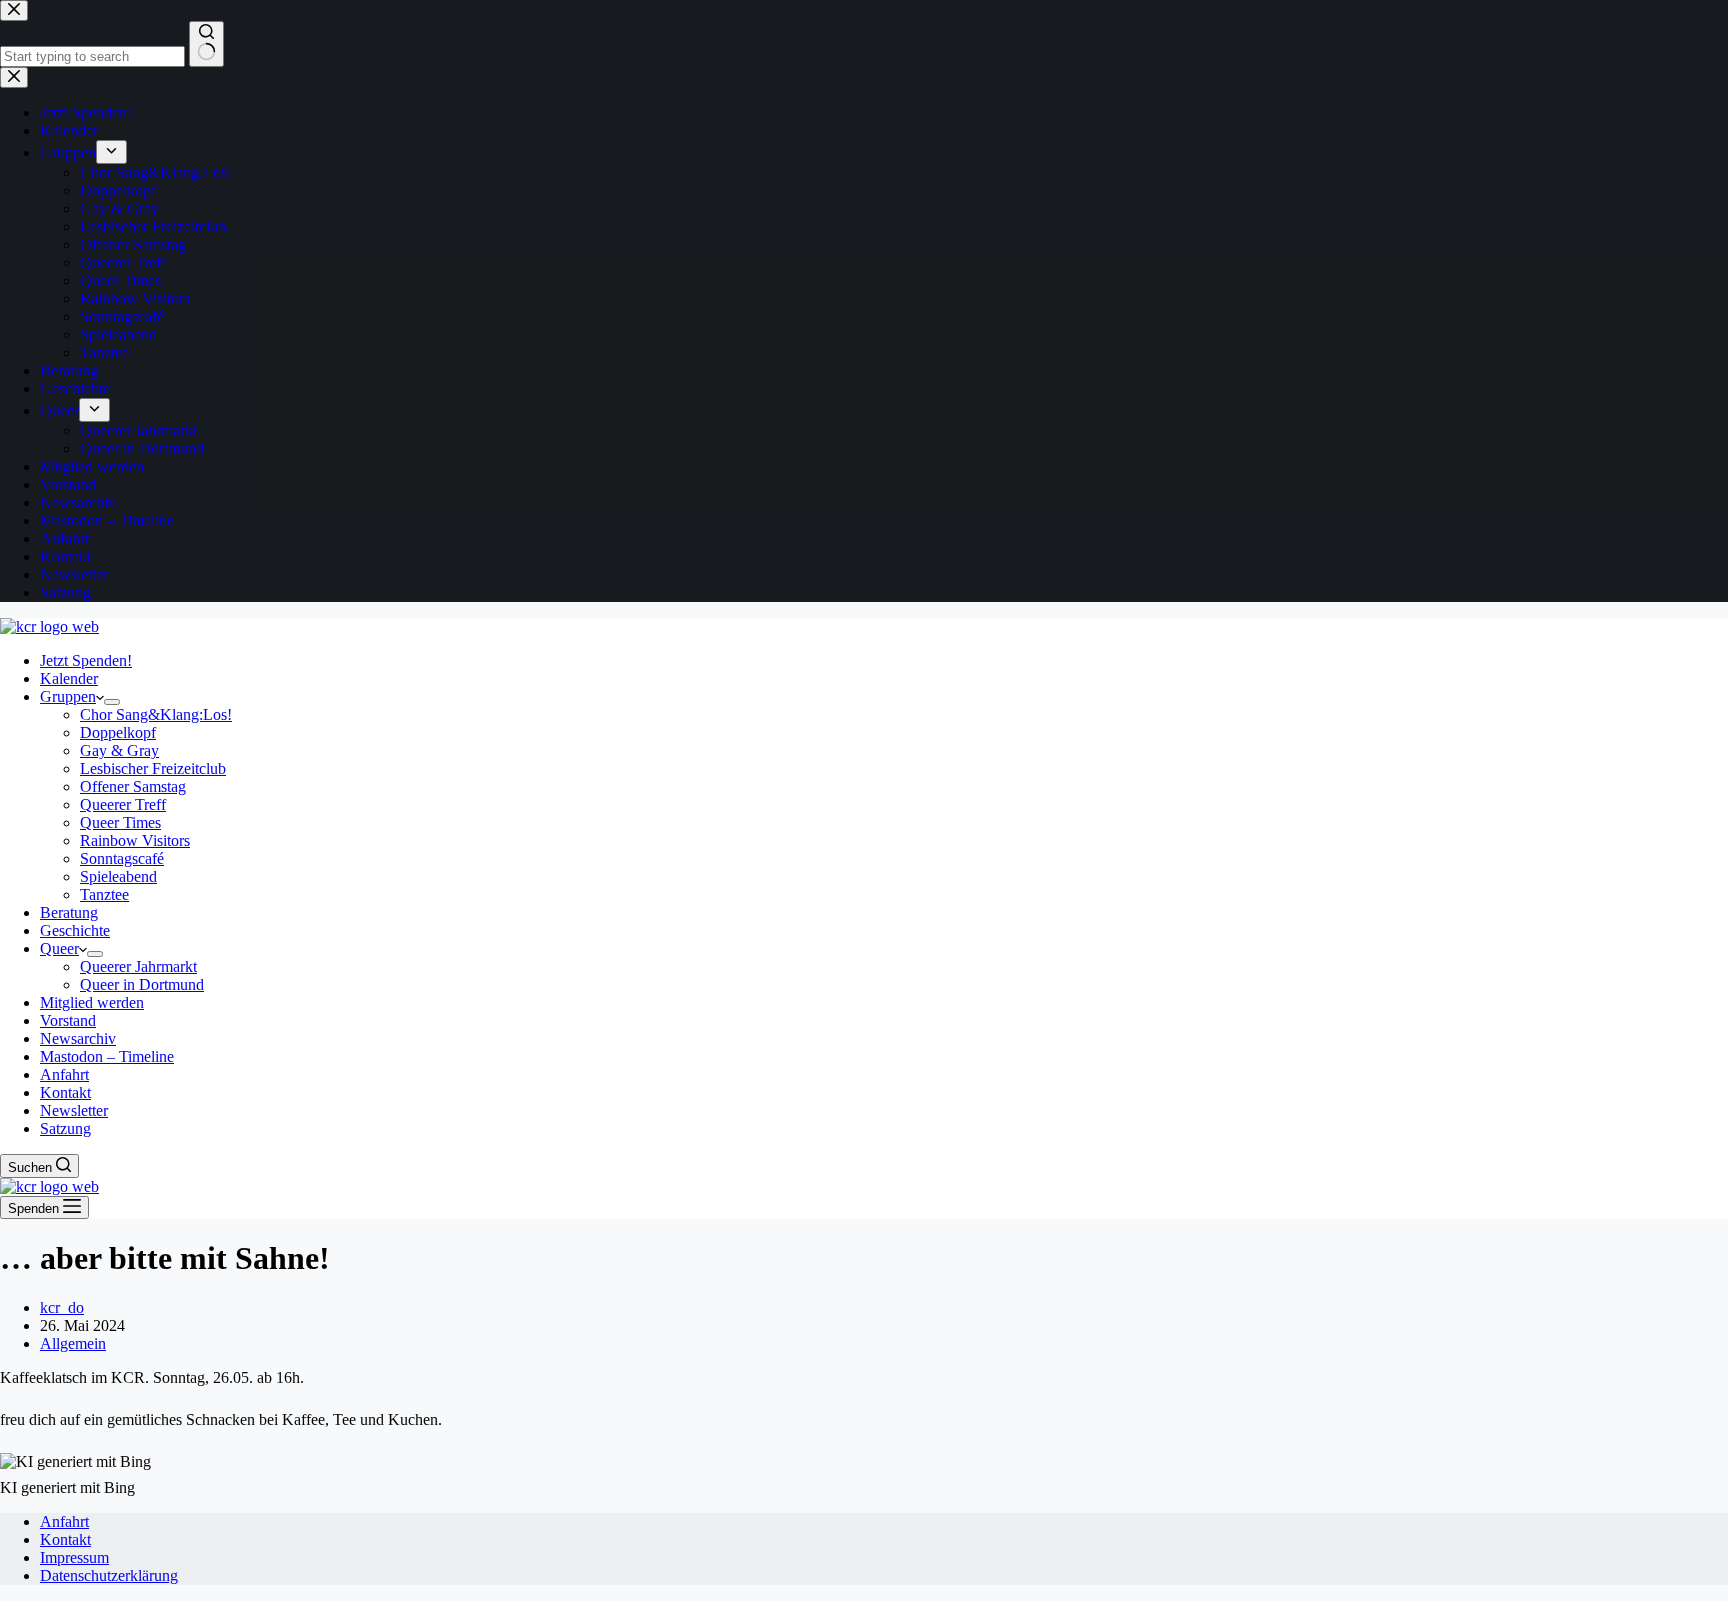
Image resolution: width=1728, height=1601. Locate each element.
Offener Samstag (133, 786)
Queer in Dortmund (142, 984)
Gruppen (68, 696)
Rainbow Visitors (135, 840)
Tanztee (104, 894)
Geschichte (75, 930)
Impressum (74, 1557)
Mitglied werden (92, 1002)
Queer (59, 948)
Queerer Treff (123, 804)
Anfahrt (64, 1074)
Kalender (69, 678)
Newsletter (74, 1110)
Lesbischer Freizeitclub (153, 768)
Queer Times (120, 822)
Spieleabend (118, 876)
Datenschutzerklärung (109, 1575)
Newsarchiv (78, 1038)
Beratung (69, 912)
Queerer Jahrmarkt (138, 966)
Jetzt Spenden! (86, 660)
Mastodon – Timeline (107, 1056)
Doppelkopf (118, 732)
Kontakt (65, 1092)
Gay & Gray (119, 750)
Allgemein (73, 1343)
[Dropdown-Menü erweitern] (112, 702)
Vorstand (68, 1020)
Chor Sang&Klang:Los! (156, 714)
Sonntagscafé (122, 858)
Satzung (65, 1128)
